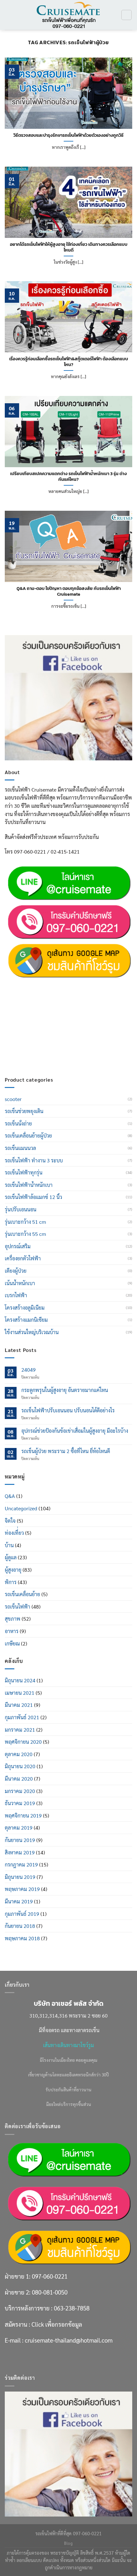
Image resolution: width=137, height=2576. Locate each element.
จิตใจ (10, 1521)
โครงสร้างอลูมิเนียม (25, 1308)
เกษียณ (12, 1643)
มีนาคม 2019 (19, 1901)
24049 (29, 1370)
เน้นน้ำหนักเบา (20, 1283)
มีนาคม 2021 (19, 1705)
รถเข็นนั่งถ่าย (18, 1123)
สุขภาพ (13, 1619)
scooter (13, 1099)
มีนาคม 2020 (19, 1779)
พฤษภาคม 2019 (22, 1889)
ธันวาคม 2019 (20, 1803)
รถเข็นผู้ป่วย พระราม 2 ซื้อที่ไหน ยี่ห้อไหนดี (66, 1451)
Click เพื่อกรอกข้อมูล (57, 1032)
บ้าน (9, 1545)
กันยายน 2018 (20, 1926)
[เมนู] (9, 15)
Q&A (10, 1496)
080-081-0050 (50, 1000)
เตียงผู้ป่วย (16, 1271)
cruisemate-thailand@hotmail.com (69, 1048)
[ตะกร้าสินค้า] (126, 15)
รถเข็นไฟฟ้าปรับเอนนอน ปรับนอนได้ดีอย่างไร (68, 1410)
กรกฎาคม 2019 (21, 1864)
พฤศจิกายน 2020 (23, 1742)
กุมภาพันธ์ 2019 (22, 1914)
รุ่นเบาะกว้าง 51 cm (25, 1222)
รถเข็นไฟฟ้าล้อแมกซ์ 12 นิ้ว (33, 1197)
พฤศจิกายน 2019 (23, 1815)
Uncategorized (21, 1508)
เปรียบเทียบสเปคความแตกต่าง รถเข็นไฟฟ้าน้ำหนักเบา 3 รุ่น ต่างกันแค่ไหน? (68, 477)
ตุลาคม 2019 (19, 1828)
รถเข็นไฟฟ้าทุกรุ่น (24, 1172)
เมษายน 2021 (20, 1693)
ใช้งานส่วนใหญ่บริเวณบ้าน (32, 1332)
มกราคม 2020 (20, 1791)
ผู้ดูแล (11, 1557)
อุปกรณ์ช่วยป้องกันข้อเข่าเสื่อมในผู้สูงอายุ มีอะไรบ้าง (75, 1431)
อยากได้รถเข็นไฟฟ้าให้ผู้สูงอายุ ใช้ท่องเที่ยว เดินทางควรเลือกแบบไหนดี (69, 247)
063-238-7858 (72, 1016)
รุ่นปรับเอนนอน (21, 1209)
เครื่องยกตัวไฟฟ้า (23, 1258)
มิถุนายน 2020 (20, 1766)
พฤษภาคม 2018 (22, 1938)
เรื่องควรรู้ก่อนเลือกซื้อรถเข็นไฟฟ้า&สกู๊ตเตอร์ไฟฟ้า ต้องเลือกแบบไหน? (69, 362)
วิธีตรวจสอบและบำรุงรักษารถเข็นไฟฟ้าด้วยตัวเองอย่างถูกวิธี (68, 135)
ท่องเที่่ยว (14, 1533)
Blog (68, 2543)
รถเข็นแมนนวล (20, 1148)
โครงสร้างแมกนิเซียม (26, 1320)
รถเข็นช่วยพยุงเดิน (24, 1111)
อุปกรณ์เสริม (18, 1246)
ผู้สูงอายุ (13, 1570)
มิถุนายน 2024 (20, 1680)
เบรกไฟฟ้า (16, 1295)
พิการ (11, 1582)
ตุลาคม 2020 (19, 1754)
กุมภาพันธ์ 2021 (22, 1717)
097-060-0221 (50, 984)
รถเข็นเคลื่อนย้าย (22, 1594)
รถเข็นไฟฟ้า (18, 1607)
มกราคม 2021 (20, 1730)
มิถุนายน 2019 (20, 1877)
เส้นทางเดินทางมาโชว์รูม (68, 2045)
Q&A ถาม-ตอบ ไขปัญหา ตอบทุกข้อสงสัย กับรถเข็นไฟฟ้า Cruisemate (69, 591)
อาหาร (12, 1631)
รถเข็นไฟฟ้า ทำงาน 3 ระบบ (34, 1160)
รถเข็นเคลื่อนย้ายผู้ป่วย (28, 1136)
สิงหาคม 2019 (20, 1852)
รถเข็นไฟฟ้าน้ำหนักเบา (29, 1185)
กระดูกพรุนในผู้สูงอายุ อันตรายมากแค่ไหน (65, 1390)
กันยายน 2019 (20, 1840)
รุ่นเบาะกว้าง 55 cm (25, 1234)
